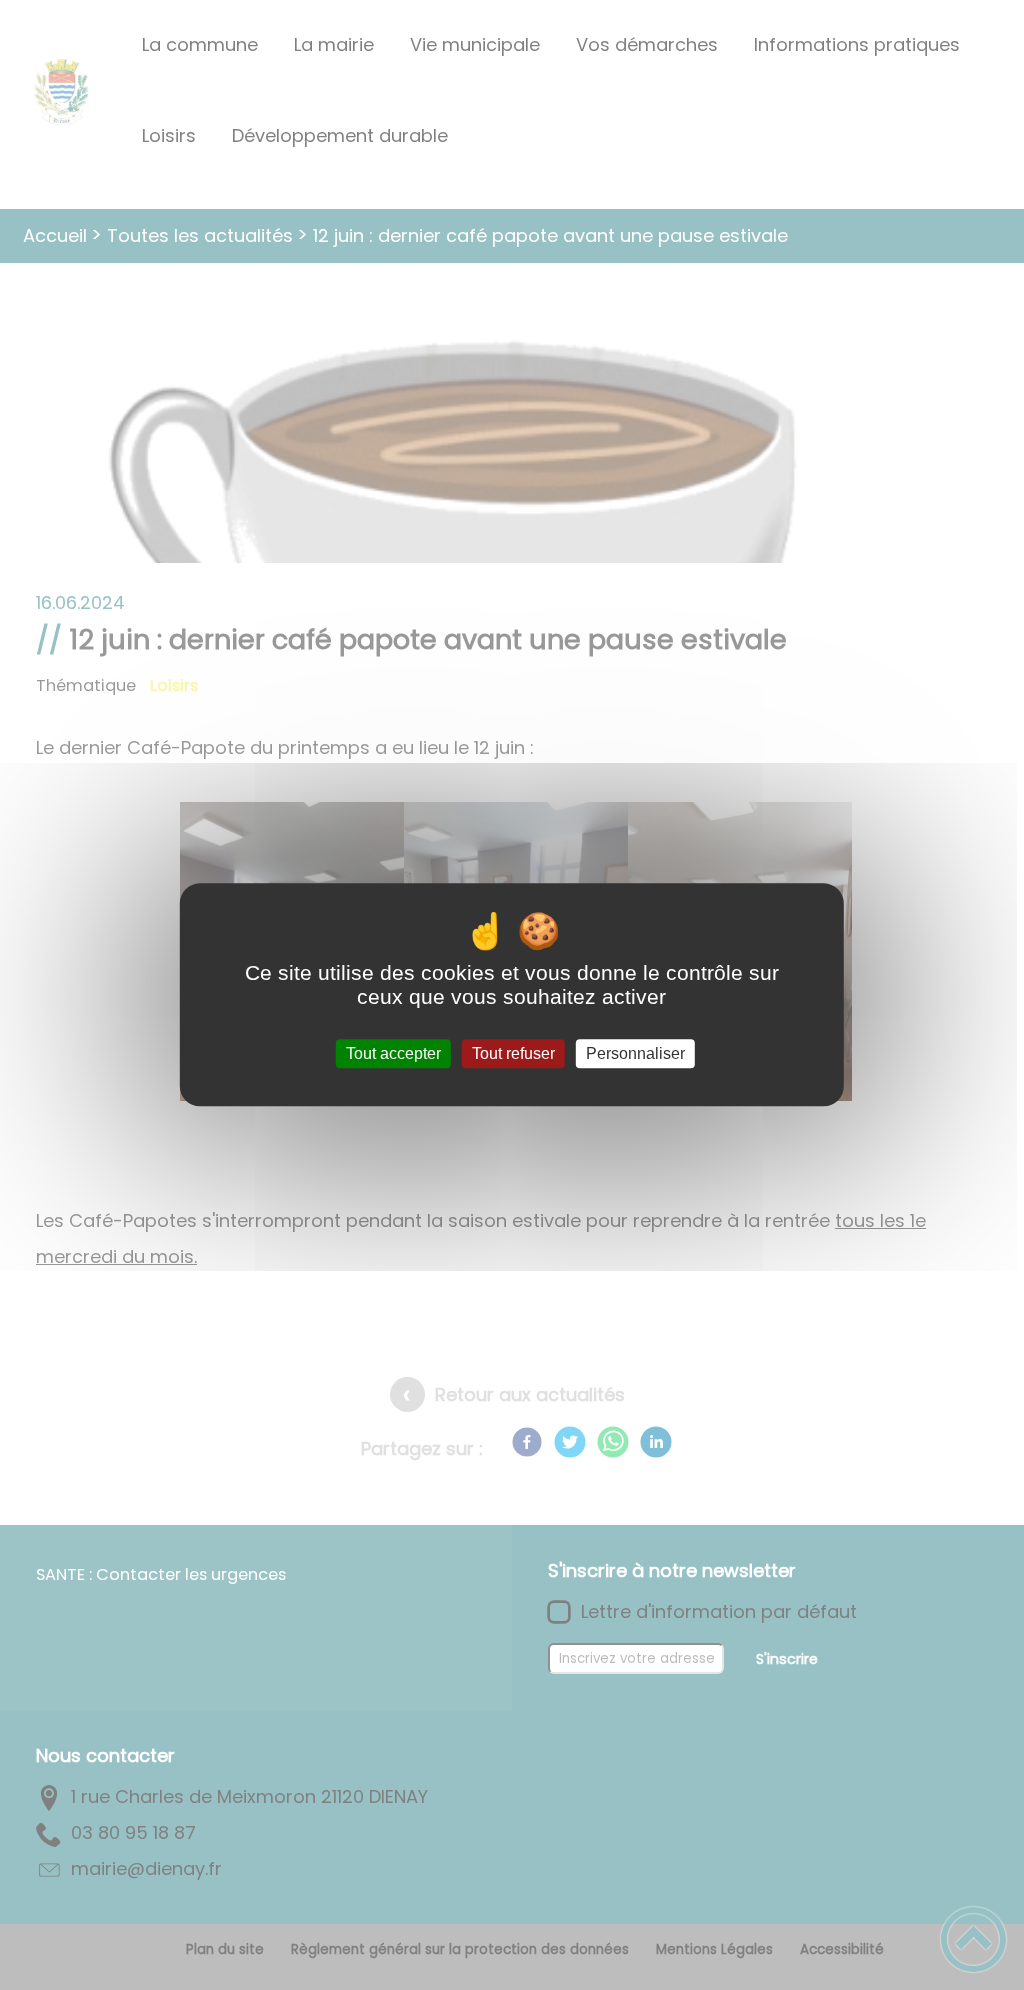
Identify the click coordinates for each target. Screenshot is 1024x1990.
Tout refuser (513, 1053)
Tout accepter (393, 1053)
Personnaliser (635, 1053)
